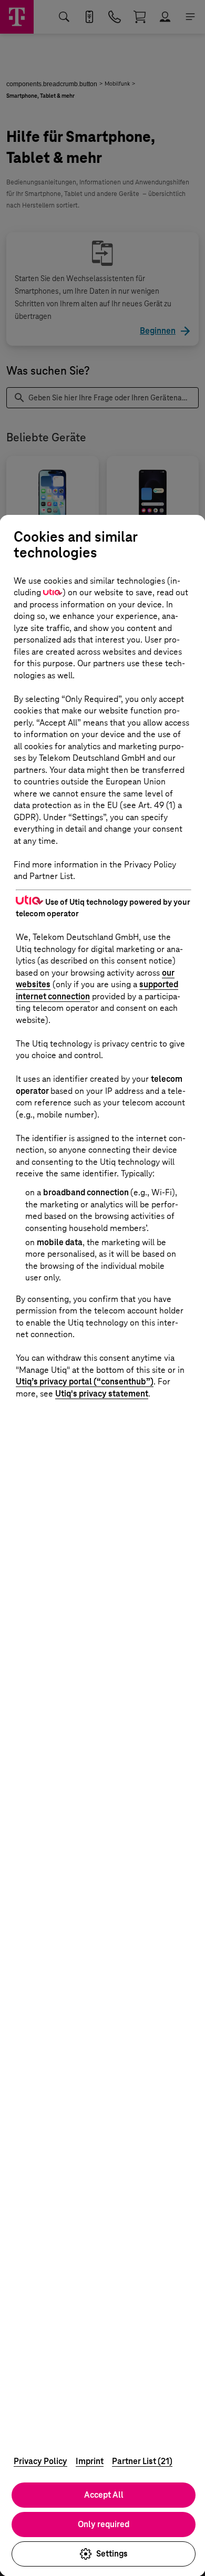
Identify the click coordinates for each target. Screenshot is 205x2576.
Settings (112, 2554)
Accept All (104, 2495)
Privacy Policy (40, 2461)
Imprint (90, 2461)
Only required (104, 2524)
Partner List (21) (142, 2461)
